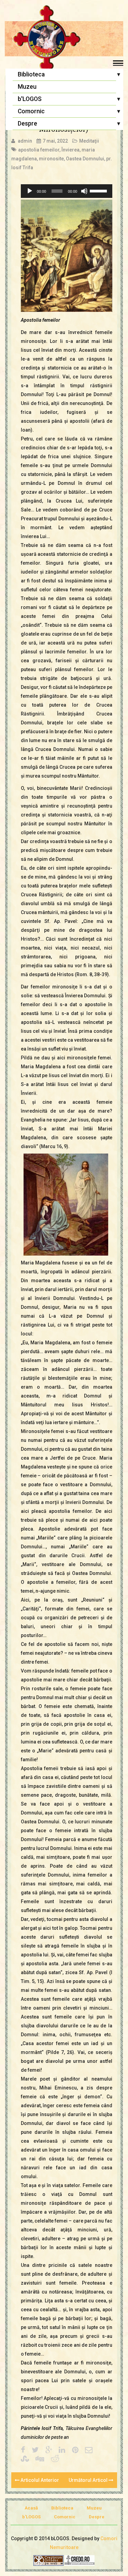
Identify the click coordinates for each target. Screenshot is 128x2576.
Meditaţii (89, 141)
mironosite (51, 159)
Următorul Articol (89, 2480)
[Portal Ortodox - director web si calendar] (80, 2560)
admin (25, 141)
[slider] (99, 190)
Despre (27, 124)
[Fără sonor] (84, 191)
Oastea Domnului (85, 159)
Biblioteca (31, 74)
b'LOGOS (30, 99)
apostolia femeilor (39, 150)
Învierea (70, 150)
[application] (67, 191)
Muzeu (27, 87)
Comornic (31, 111)
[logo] (64, 39)
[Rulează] (30, 191)
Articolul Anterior (39, 2480)
